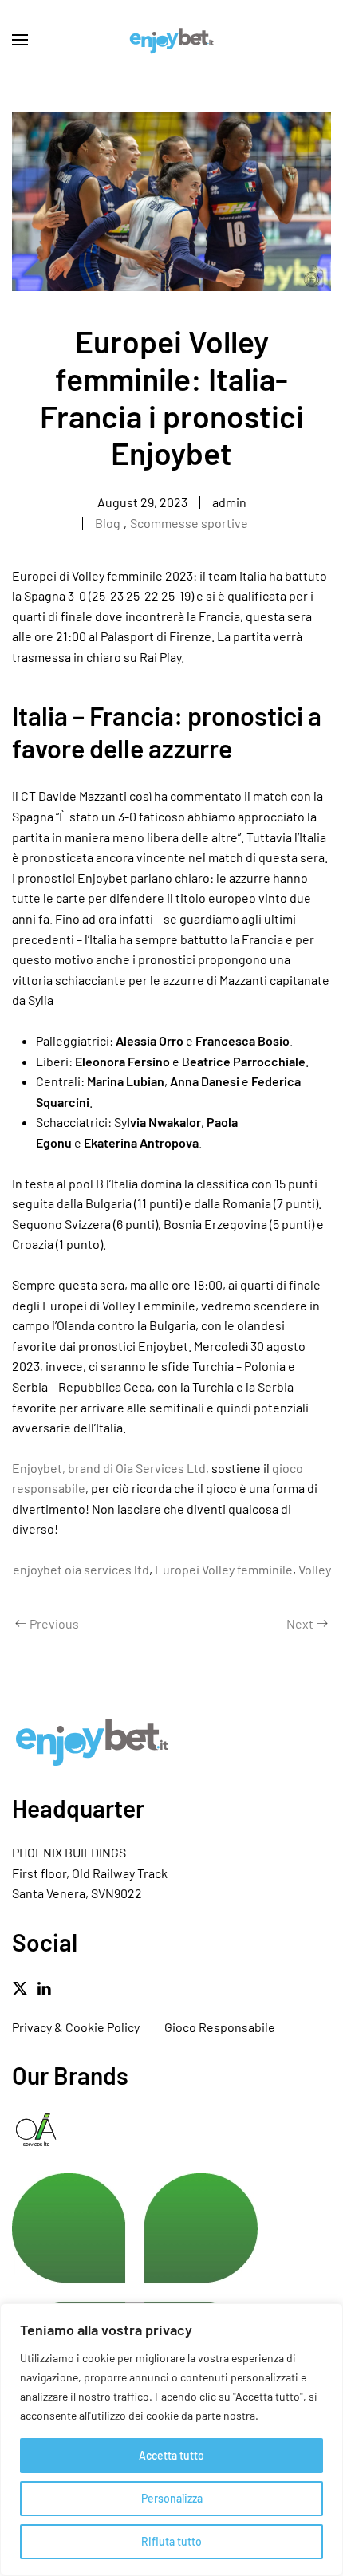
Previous (54, 1623)
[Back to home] (171, 40)
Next (300, 1623)
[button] (20, 40)
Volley (315, 1569)
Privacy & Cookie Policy (76, 2027)
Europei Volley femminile (224, 1569)
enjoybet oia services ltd (81, 1569)
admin (229, 502)
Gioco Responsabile (220, 2027)
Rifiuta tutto (171, 2541)
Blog (108, 523)
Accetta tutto (171, 2455)
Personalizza (172, 2498)
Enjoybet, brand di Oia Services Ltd (109, 1468)
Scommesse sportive (189, 523)
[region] (171, 2440)
